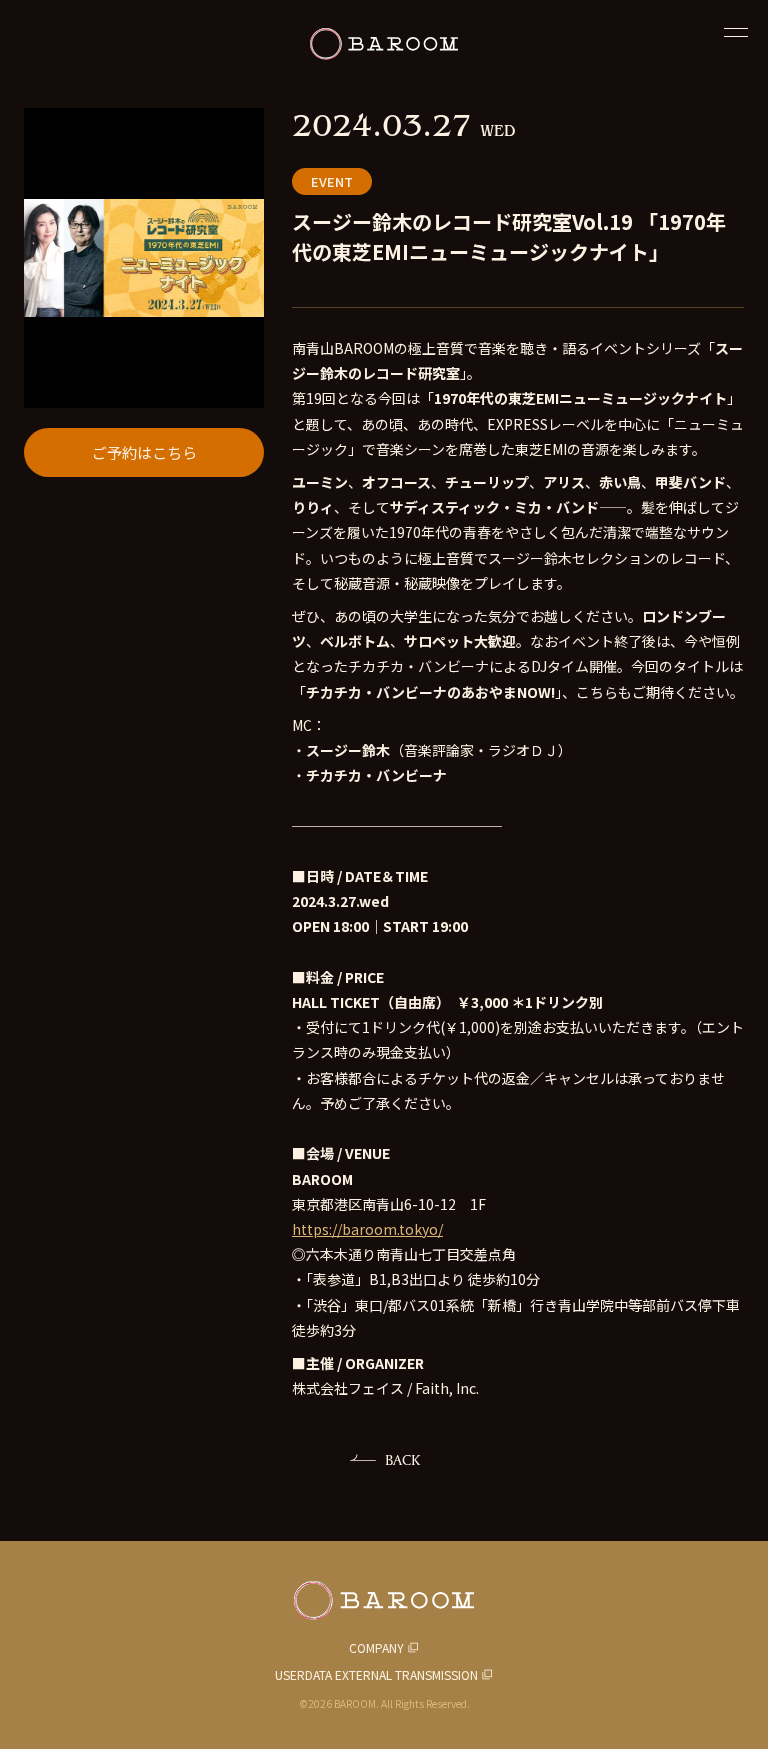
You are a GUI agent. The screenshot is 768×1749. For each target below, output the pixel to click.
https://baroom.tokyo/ (367, 1229)
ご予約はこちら (144, 452)
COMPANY (376, 1647)
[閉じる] (736, 32)
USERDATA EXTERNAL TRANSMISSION (376, 1674)
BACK (402, 1459)
